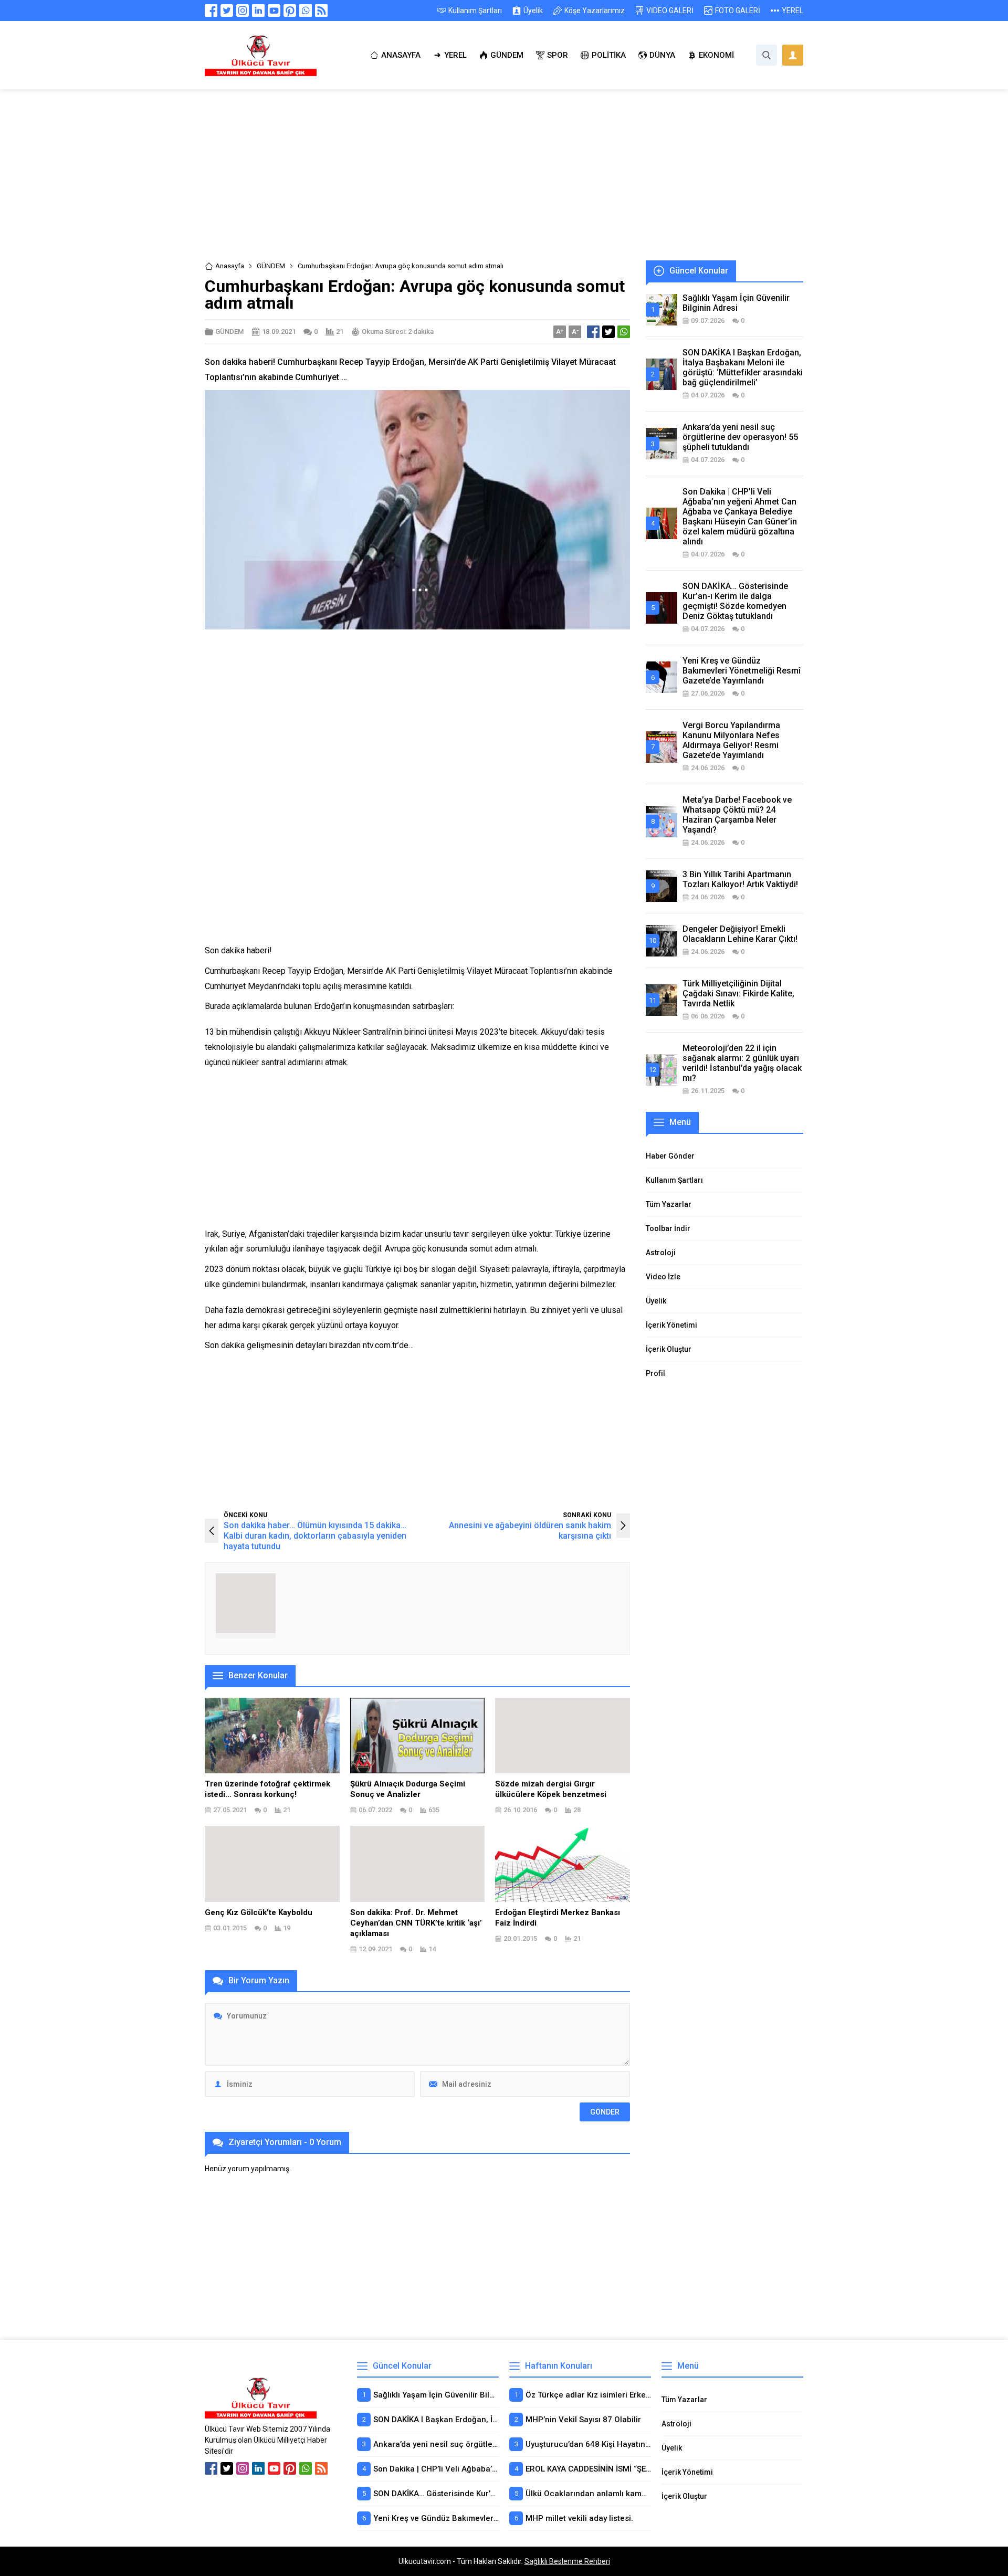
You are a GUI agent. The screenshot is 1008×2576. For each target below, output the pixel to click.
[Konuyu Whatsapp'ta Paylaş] (624, 332)
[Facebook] (211, 10)
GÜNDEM (271, 266)
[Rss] (321, 10)
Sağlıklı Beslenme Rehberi (567, 2561)
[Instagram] (243, 10)
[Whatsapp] (306, 10)
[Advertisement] (504, 183)
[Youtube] (274, 10)
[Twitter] (227, 10)
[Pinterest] (290, 10)
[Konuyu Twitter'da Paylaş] (608, 332)
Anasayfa (230, 266)
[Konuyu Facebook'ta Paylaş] (593, 332)
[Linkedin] (258, 10)
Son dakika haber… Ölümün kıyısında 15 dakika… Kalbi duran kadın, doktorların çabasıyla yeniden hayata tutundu (315, 1536)
